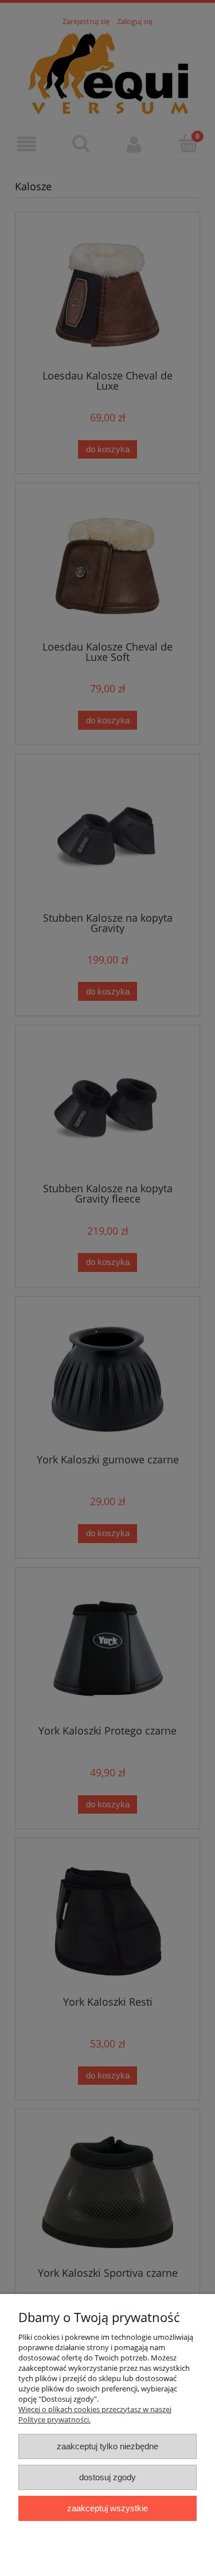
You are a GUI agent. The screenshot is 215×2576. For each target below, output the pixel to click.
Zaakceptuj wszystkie (107, 2508)
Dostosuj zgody (107, 2477)
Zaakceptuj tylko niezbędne (107, 2446)
